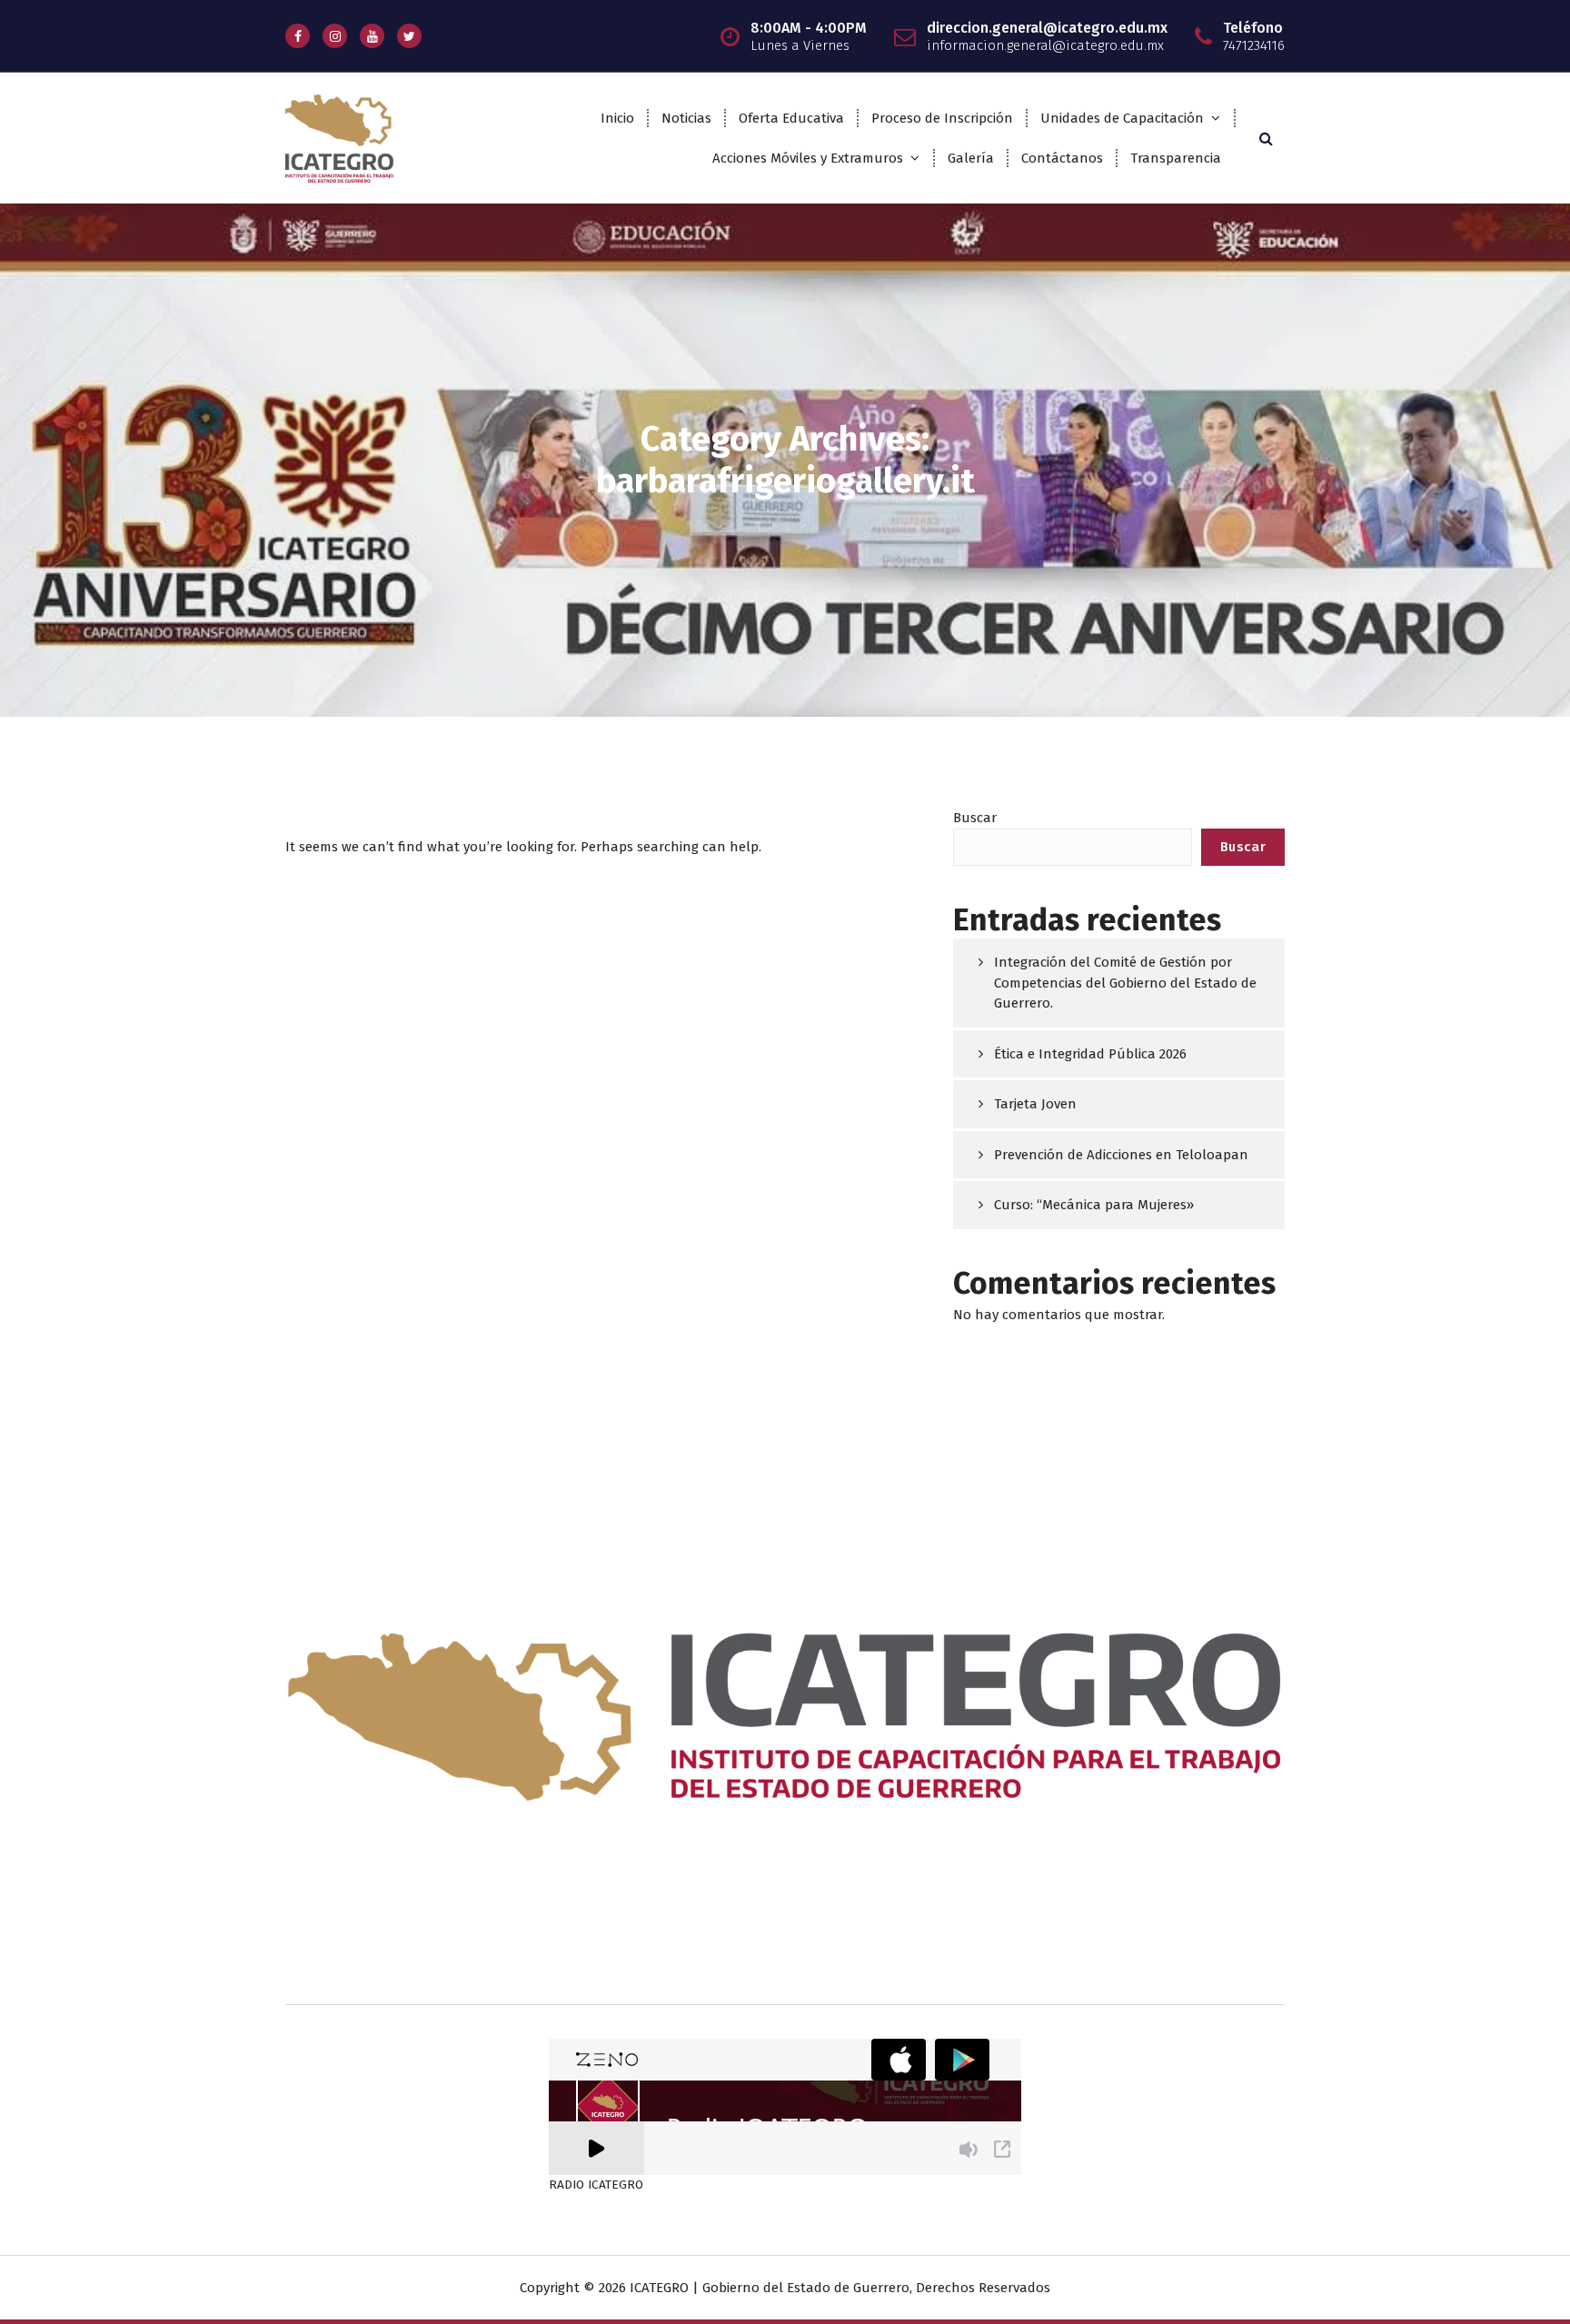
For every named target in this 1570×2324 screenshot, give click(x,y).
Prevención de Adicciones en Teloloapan (1121, 1155)
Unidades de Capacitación (1122, 118)
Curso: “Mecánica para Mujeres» (1094, 1205)
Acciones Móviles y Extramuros (808, 158)
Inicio (617, 118)
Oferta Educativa (791, 118)
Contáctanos (1062, 158)
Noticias (686, 118)
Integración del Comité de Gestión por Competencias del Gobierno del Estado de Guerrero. (1125, 983)
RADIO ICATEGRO (596, 2185)
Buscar (975, 818)
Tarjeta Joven (1035, 1104)
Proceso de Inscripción (942, 118)
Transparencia (1176, 158)
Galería (971, 158)
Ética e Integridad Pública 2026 (1090, 1054)
